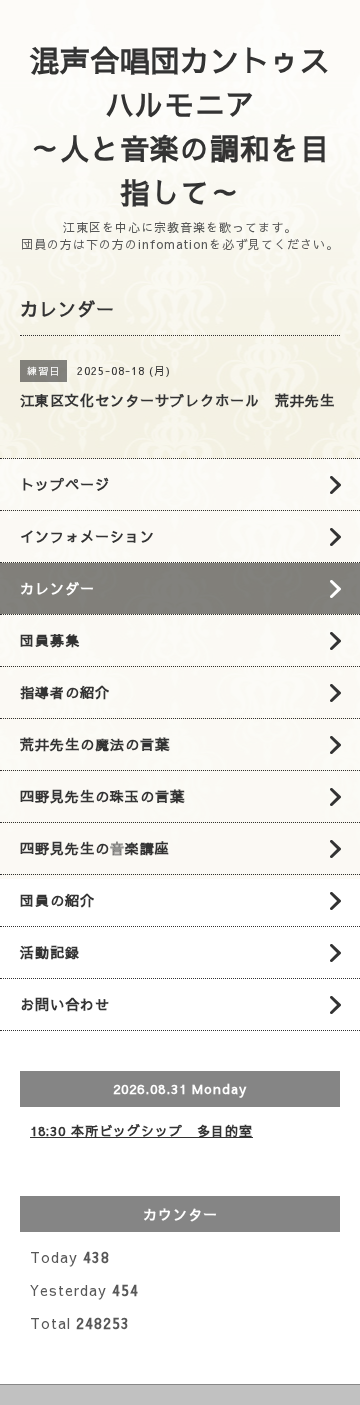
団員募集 (50, 640)
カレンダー (57, 588)
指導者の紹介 (65, 692)
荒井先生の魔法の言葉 (95, 744)
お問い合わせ (65, 1004)
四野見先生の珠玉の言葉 (102, 796)
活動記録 (50, 952)
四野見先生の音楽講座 (95, 848)
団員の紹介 (57, 900)
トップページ (65, 484)
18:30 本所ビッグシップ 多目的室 (141, 1131)
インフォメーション (87, 536)
